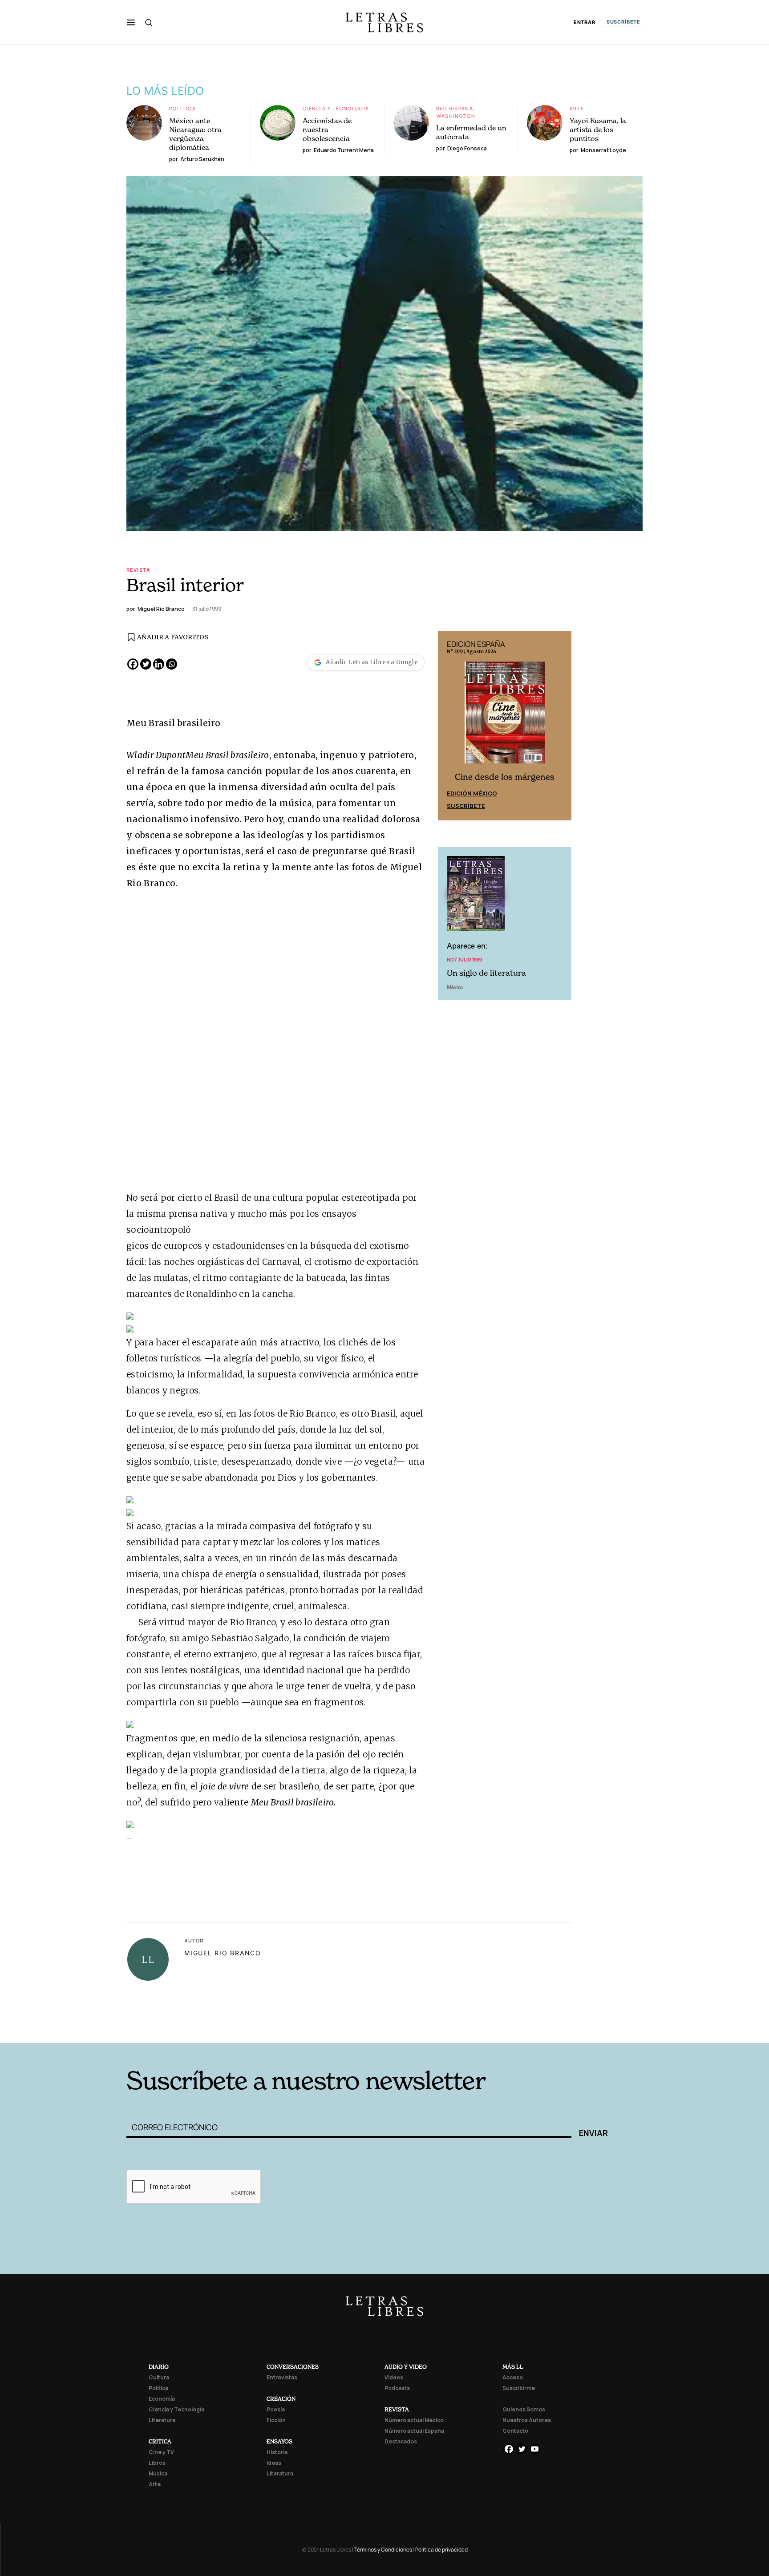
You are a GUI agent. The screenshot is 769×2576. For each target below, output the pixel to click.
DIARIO (159, 2367)
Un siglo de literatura (486, 973)
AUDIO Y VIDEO (406, 2367)
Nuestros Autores (527, 2420)
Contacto (515, 2431)
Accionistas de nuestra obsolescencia (327, 129)
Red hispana (455, 108)
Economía (162, 2399)
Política (182, 108)
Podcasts (397, 2388)
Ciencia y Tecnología (336, 108)
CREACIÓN (281, 2399)
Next (560, 726)
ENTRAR (585, 22)
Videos (394, 2377)
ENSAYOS (279, 2441)
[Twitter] (146, 664)
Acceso (513, 2377)
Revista (138, 570)
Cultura (159, 2377)
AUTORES (505, 2029)
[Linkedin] (159, 664)
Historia (277, 2452)
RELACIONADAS (247, 2029)
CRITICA (160, 2441)
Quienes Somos (524, 2409)
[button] (131, 22)
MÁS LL (513, 2367)
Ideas (274, 2463)
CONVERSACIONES (293, 2367)
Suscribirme (519, 2388)
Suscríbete (466, 806)
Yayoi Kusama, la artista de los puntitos (598, 129)
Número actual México (414, 2420)
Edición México (472, 793)
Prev (449, 726)
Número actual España (414, 2431)
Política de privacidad (441, 2550)
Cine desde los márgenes (505, 777)
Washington (456, 116)
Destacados (401, 2441)
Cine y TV (161, 2452)
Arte (577, 108)
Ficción (276, 2420)
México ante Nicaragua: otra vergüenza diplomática (195, 134)
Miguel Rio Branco (223, 1953)
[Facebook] (133, 664)
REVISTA (397, 2409)
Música (158, 2473)
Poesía (276, 2409)
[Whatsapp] (172, 664)
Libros (157, 2463)
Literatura (162, 2420)
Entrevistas (282, 2377)
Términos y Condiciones (383, 2550)
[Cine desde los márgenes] (505, 716)
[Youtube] (535, 2449)
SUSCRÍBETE (623, 22)
